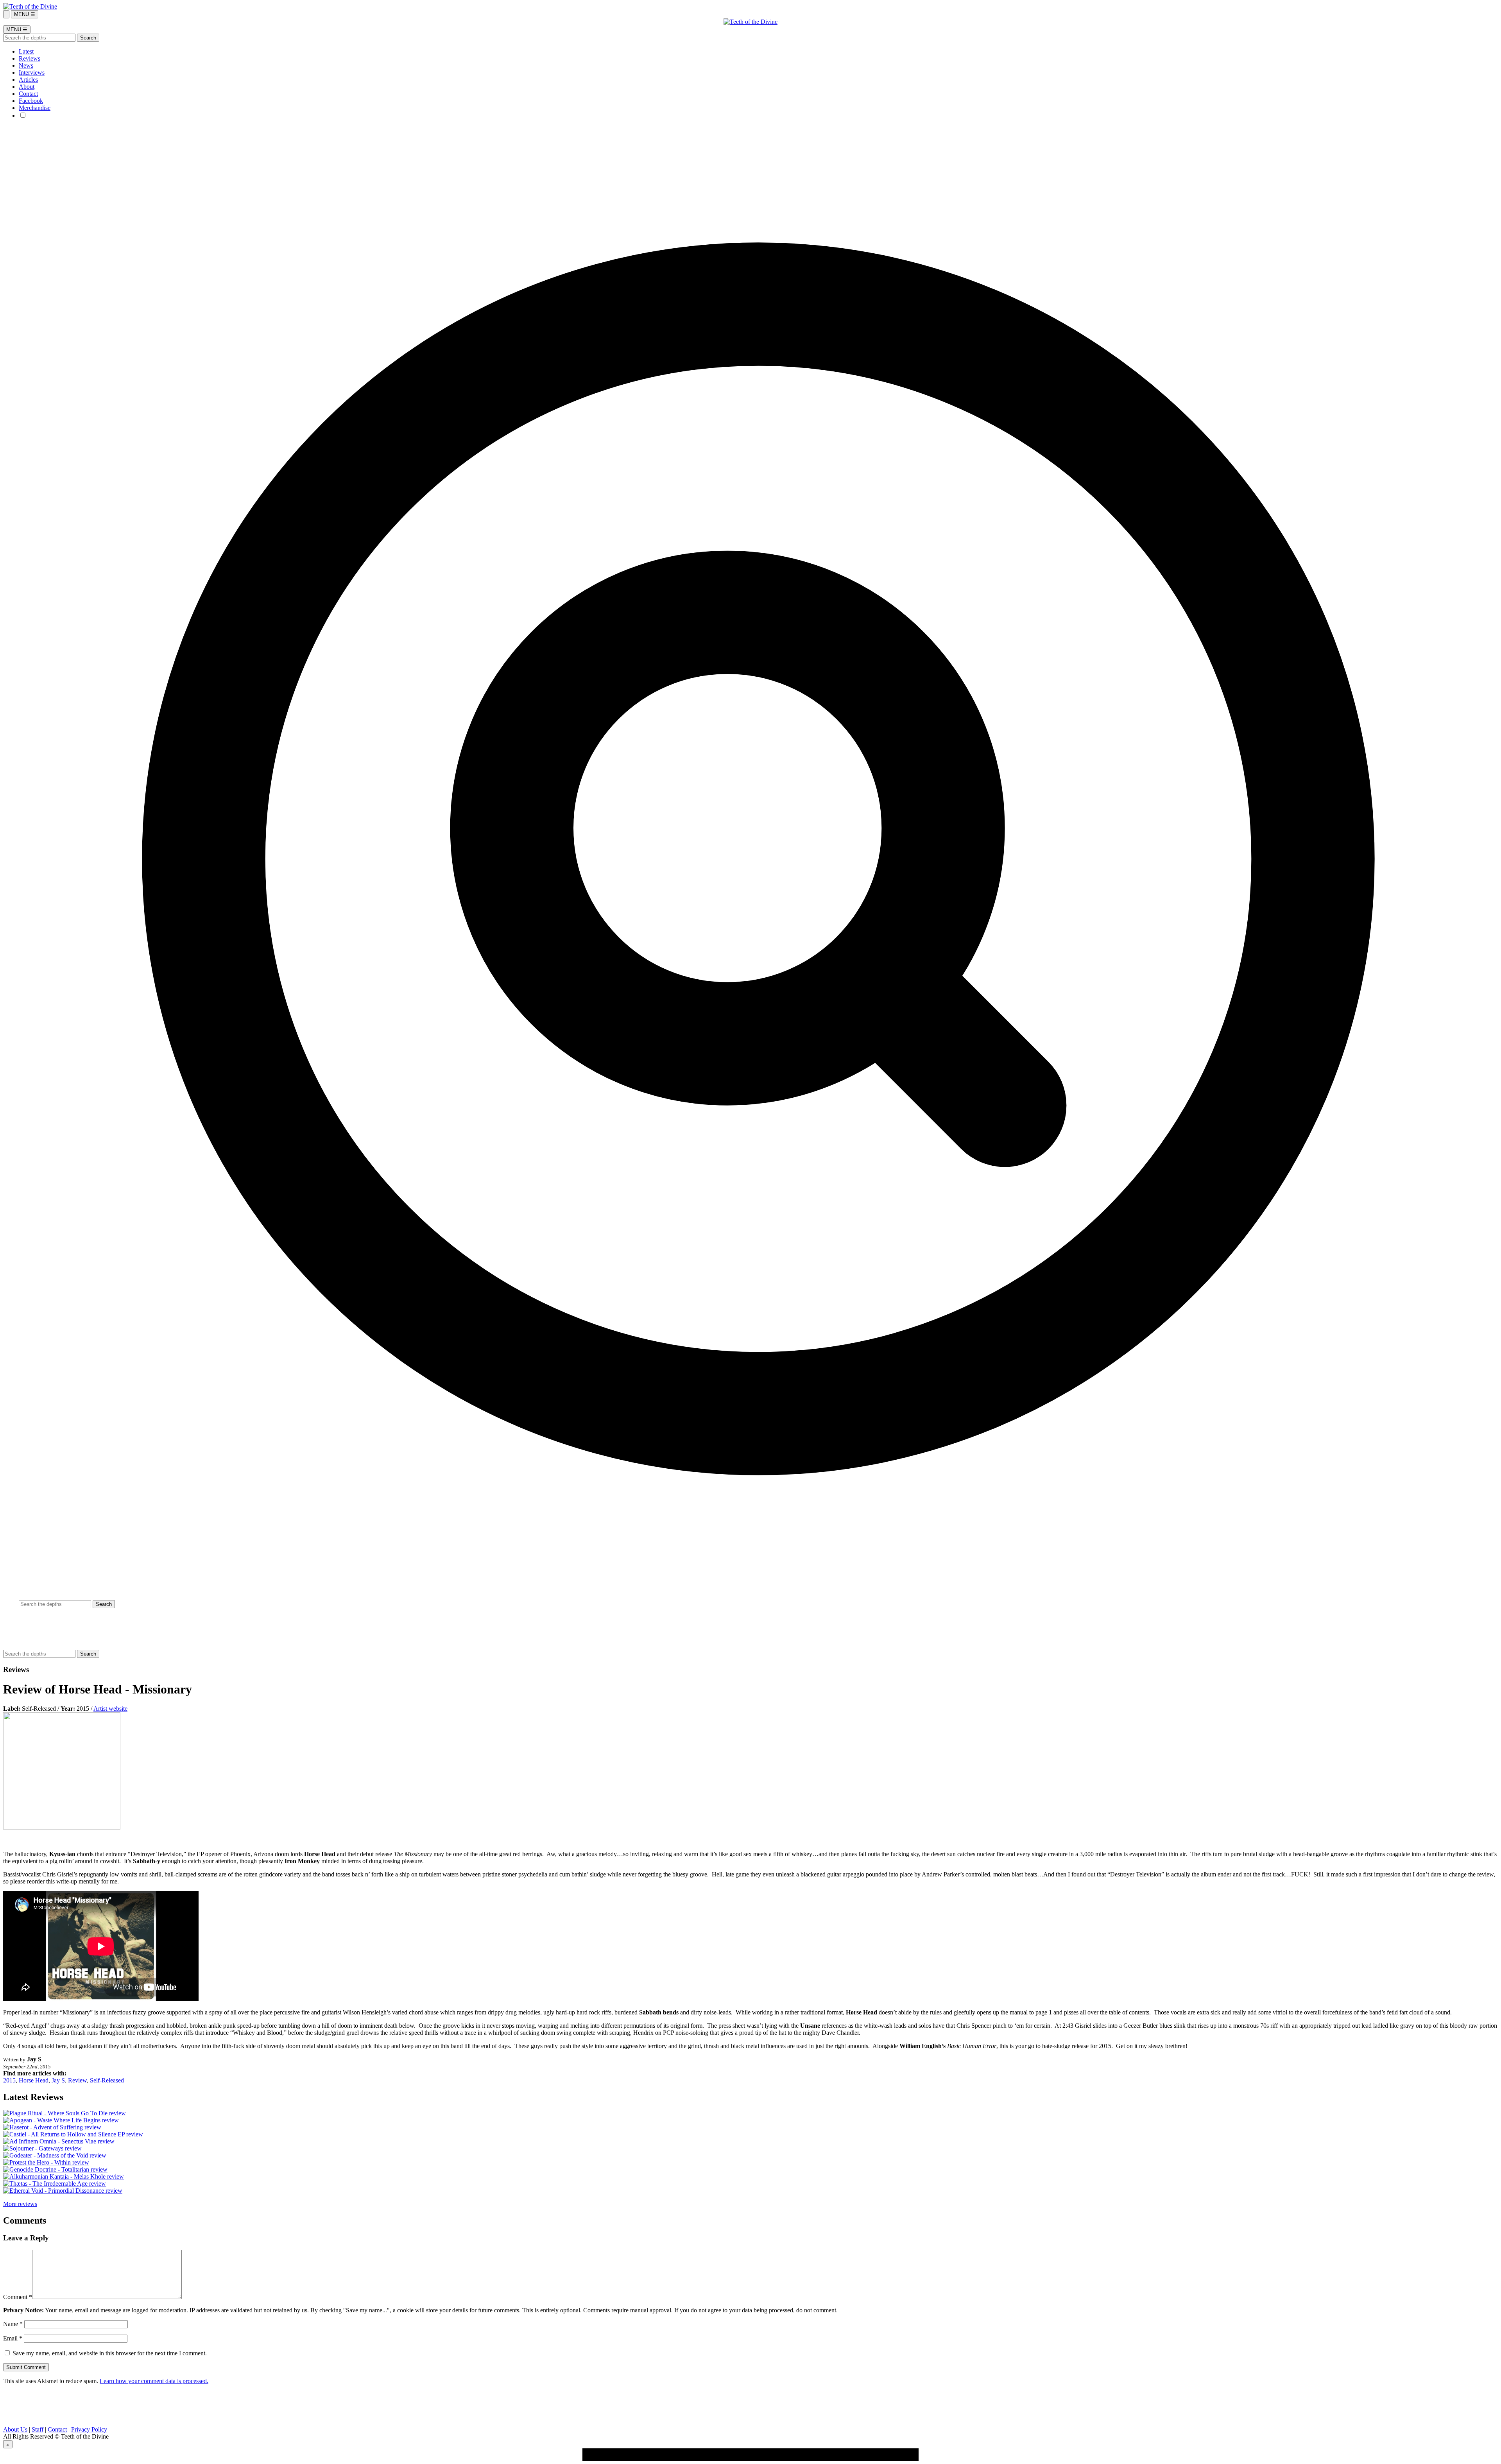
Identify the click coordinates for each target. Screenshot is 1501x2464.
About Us (15, 2429)
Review (77, 2080)
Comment (18, 2297)
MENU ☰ (25, 14)
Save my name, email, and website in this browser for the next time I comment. (110, 2353)
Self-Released (107, 2080)
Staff (38, 2429)
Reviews (30, 58)
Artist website (110, 1709)
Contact (28, 94)
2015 (9, 2080)
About (27, 87)
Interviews (32, 73)
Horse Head (34, 2080)
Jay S (58, 2080)
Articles (28, 80)
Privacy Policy (89, 2429)
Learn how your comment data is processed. (154, 2381)
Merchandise (35, 108)
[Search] (6, 14)
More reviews (20, 2204)
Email (13, 2338)
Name (13, 2324)
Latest (26, 51)
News (26, 65)
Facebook (31, 101)
